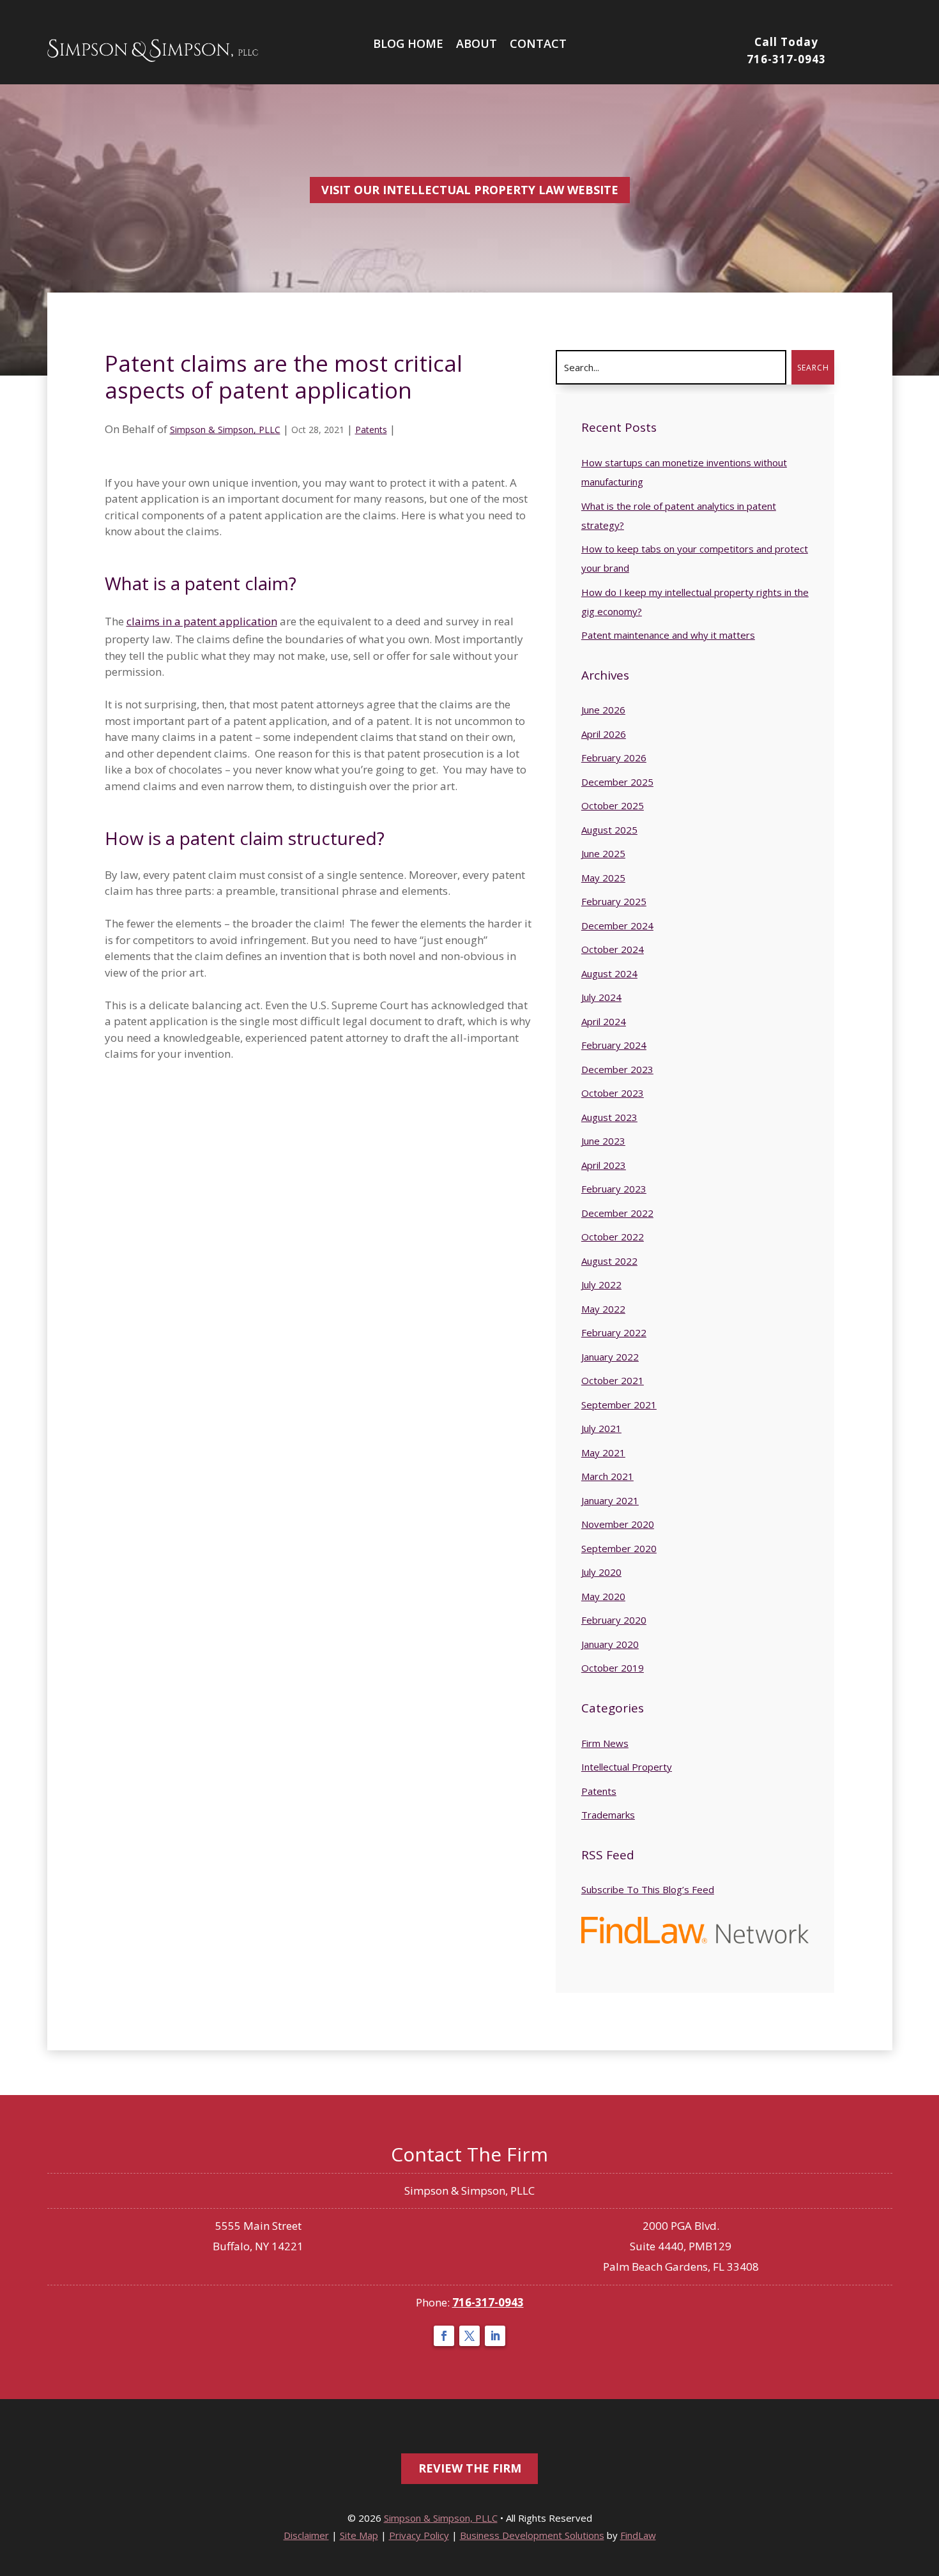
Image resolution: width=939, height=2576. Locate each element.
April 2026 (604, 734)
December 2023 (617, 1069)
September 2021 (619, 1405)
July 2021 (601, 1428)
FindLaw (638, 2535)
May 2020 (603, 1596)
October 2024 (613, 949)
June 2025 (603, 853)
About (477, 43)
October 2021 (613, 1380)
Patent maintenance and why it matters (668, 635)
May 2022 (603, 1309)
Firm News (605, 1743)
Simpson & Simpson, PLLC (225, 430)
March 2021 (607, 1476)
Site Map (359, 2535)
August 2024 (609, 973)
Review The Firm (470, 2468)
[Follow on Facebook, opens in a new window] (444, 2336)
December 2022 (617, 1213)
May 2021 (603, 1452)
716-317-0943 (786, 59)
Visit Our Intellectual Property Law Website (470, 190)
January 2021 (610, 1500)
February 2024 (614, 1045)
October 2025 (613, 805)
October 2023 (613, 1093)
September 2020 (619, 1548)
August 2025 (609, 830)
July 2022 (601, 1284)
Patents (371, 430)
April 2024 (604, 1021)
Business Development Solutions (532, 2535)
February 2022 (614, 1332)
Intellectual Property (627, 1767)
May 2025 (603, 878)
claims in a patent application (202, 621)
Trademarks (608, 1815)
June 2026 (603, 710)
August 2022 (609, 1261)
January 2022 (610, 1357)
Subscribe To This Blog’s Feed (648, 1889)
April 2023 (604, 1165)
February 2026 (614, 758)
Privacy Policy (419, 2535)
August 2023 (609, 1117)
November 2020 (618, 1524)
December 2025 (617, 782)
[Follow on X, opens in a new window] (469, 2336)
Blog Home (408, 43)
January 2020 (610, 1644)
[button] (926, 2550)
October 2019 (613, 1668)
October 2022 (613, 1237)
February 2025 (614, 901)
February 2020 (614, 1620)
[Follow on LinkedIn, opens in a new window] (495, 2336)
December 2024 (617, 926)
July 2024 (601, 997)
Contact (538, 43)
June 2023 (603, 1141)
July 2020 (601, 1572)
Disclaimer (306, 2535)
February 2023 (614, 1189)
